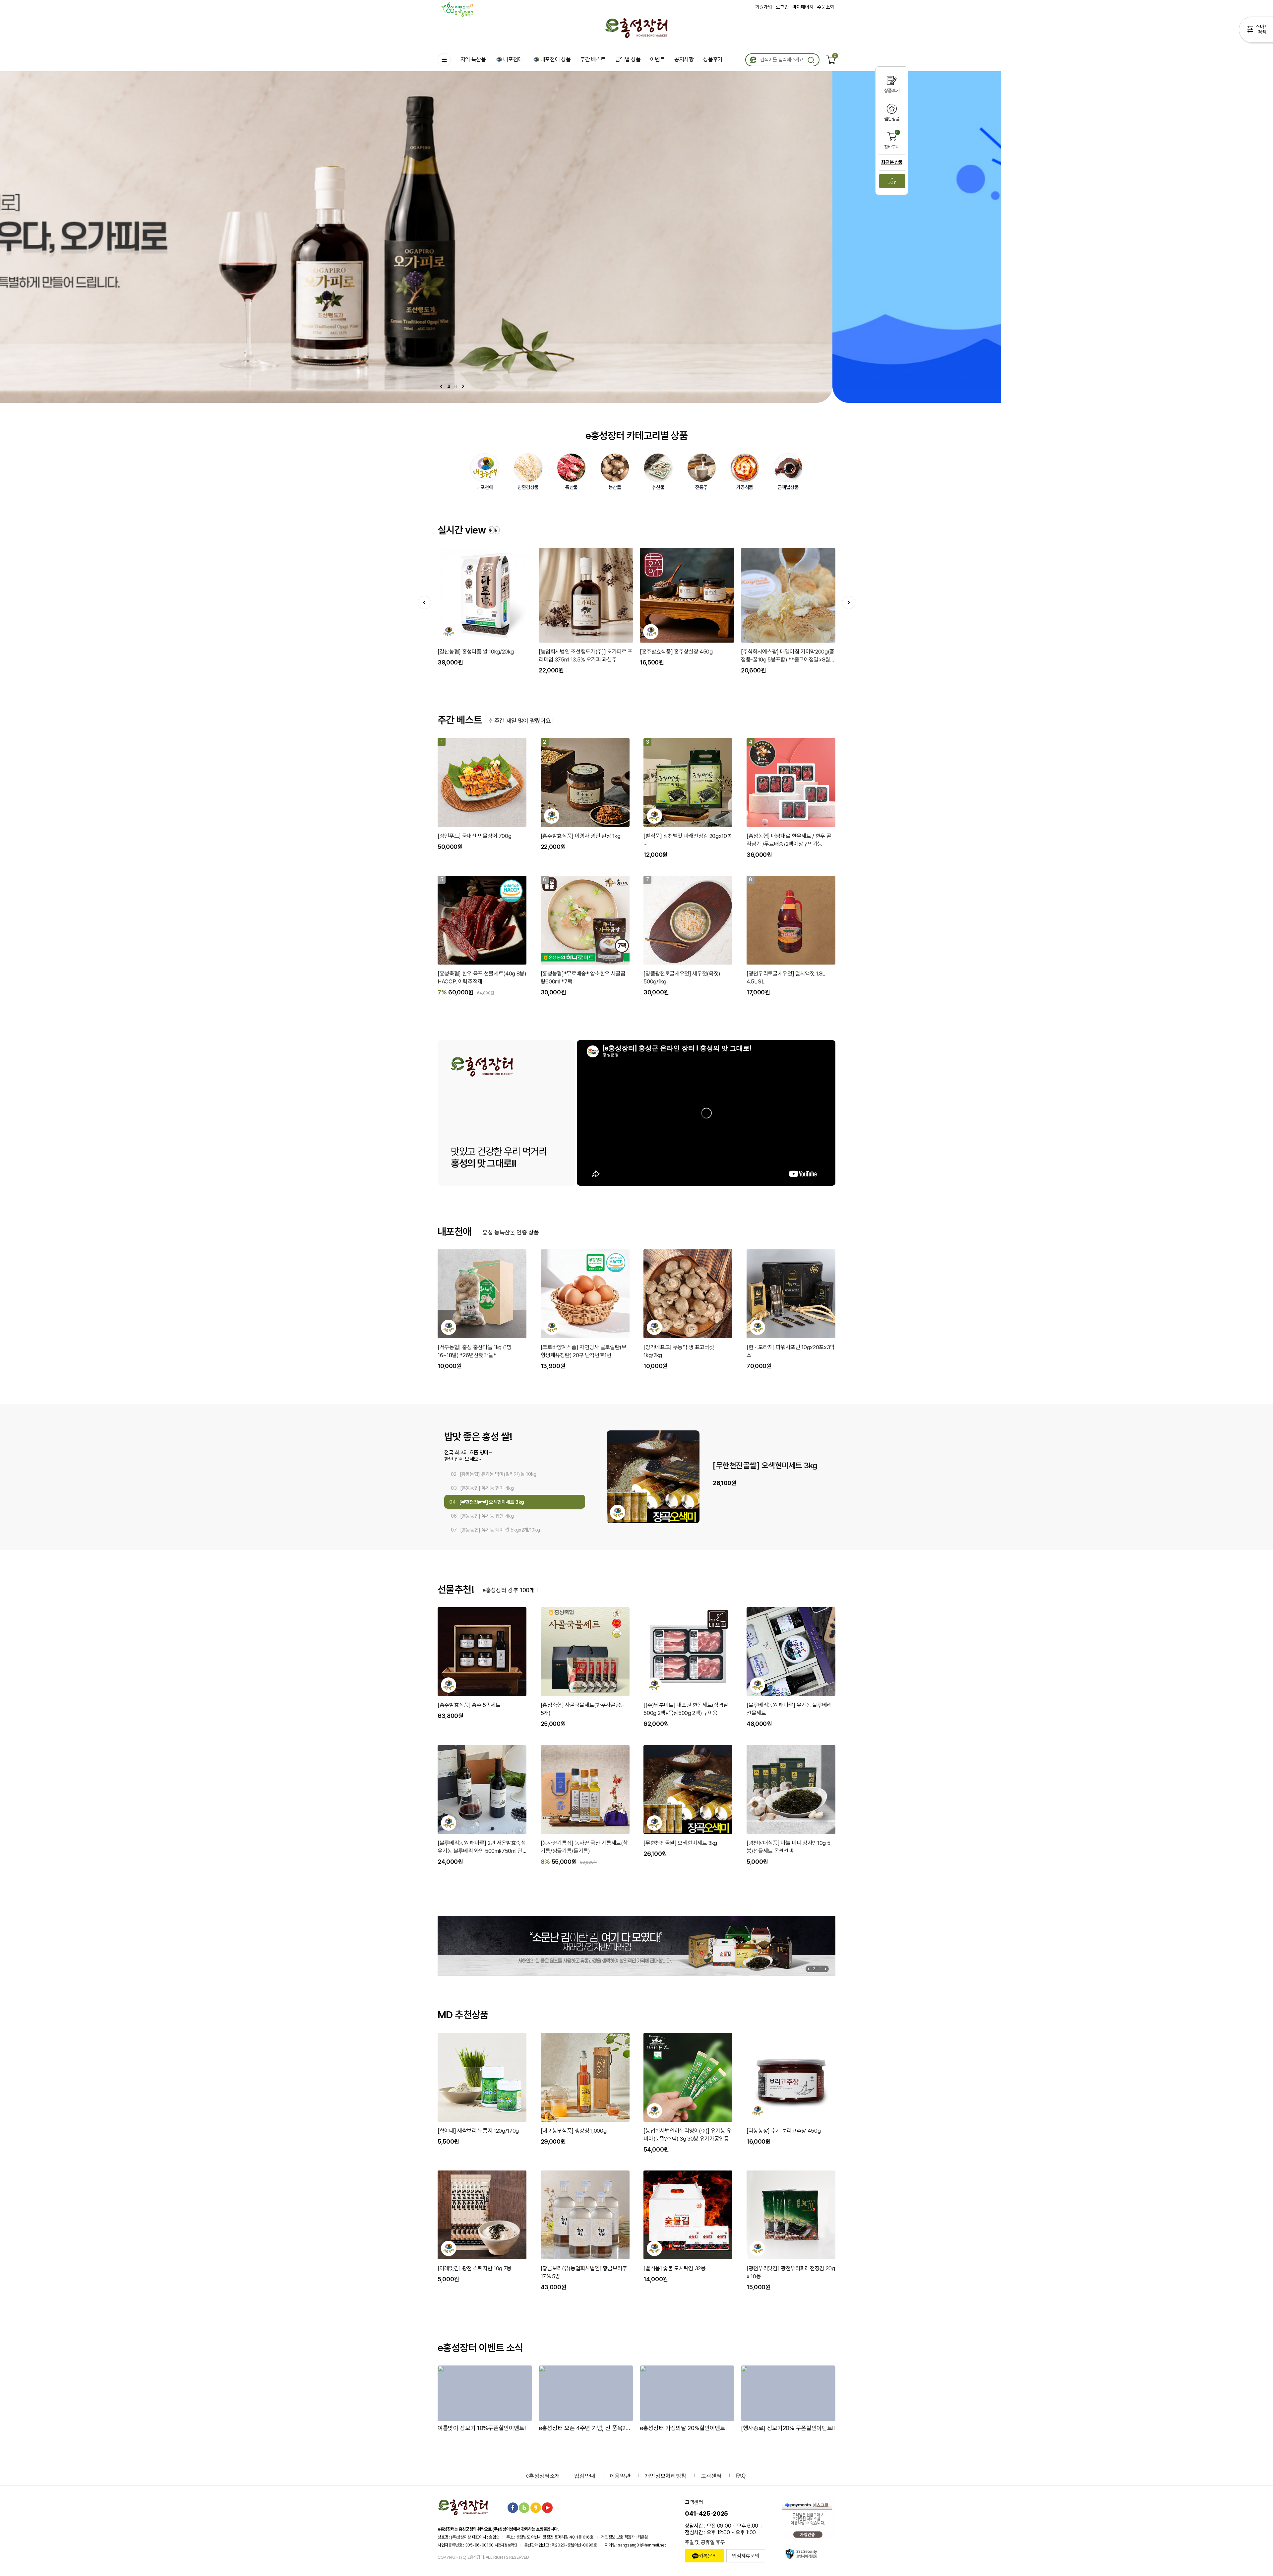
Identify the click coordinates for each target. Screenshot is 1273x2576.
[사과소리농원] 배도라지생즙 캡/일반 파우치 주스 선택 (674, 656)
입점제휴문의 (746, 2556)
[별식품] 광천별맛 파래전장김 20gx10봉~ (688, 840)
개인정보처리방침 (666, 2476)
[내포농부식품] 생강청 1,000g (574, 2131)
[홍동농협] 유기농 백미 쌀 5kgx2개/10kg (769, 1466)
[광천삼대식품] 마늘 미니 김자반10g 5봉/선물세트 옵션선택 (788, 1847)
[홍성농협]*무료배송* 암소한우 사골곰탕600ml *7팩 (583, 977)
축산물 (572, 487)
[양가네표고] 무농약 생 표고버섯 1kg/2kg (679, 1351)
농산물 (615, 487)
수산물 (658, 487)
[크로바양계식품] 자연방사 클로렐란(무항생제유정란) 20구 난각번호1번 (584, 1351)
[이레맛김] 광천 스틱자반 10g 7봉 (475, 2268)
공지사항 (684, 59)
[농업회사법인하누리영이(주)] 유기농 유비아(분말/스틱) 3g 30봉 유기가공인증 (687, 2135)
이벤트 (657, 59)
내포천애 (513, 59)
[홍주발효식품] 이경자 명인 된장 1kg (581, 836)
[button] (463, 386)
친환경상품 (528, 487)
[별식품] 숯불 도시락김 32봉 (674, 2268)
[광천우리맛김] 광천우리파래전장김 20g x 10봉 (791, 2272)
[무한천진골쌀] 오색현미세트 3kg (680, 1843)
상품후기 (713, 59)
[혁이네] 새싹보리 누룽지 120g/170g (478, 2131)
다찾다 (1256, 31)
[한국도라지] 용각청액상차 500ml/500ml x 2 (775, 656)
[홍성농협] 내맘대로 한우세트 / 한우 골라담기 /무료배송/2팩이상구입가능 (789, 840)
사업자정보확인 (506, 2545)
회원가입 (764, 7)
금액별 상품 (628, 59)
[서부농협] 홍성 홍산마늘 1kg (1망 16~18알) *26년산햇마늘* (475, 1351)
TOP (892, 182)
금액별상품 (788, 487)
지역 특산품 (473, 59)
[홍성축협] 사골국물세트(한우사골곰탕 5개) (583, 1709)
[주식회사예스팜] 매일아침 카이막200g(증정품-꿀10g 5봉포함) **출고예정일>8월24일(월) (574, 656)
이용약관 (620, 2476)
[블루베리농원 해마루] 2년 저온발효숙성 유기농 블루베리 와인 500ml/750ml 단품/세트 (482, 1847)
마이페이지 (803, 7)
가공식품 (745, 487)
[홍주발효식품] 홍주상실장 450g (463, 652)
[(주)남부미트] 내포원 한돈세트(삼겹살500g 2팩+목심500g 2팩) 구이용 (686, 1709)
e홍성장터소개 (543, 2476)
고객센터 (711, 2476)
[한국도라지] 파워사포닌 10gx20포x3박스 (791, 1351)
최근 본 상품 (892, 162)
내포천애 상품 (556, 59)
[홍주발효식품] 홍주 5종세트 (469, 1705)
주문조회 (826, 7)
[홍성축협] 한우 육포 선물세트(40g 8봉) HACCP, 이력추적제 (482, 977)
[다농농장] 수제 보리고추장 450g (784, 2131)
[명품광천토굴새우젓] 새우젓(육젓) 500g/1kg (682, 977)
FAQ (741, 2476)
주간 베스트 (593, 59)
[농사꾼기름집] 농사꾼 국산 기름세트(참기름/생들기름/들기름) (584, 1847)
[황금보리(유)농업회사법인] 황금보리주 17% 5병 (584, 2272)
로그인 (782, 7)
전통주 (701, 487)
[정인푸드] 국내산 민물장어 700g (474, 836)
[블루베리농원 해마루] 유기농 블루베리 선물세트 (789, 1709)
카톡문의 (708, 2556)
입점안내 (585, 2476)
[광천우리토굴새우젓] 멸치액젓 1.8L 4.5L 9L (786, 977)
